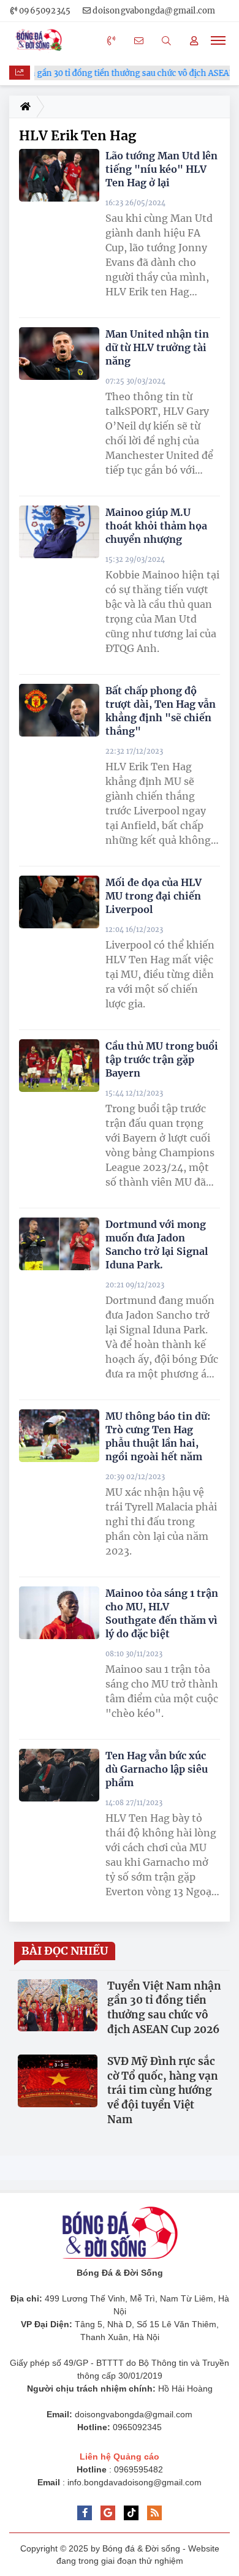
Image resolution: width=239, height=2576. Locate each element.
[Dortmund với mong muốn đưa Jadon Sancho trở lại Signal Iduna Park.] (59, 1244)
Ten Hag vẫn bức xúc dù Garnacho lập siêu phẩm (157, 1769)
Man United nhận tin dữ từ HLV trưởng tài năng (157, 347)
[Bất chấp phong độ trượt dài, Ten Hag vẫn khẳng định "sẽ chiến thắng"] (59, 710)
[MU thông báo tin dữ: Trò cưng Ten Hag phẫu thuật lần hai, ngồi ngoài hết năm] (59, 1436)
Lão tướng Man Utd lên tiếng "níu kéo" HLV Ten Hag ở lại (161, 169)
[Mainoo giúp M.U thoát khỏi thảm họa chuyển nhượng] (59, 532)
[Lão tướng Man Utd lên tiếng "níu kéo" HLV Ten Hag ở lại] (59, 176)
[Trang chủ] (23, 107)
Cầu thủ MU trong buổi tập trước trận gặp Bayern (162, 1059)
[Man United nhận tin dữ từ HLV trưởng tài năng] (59, 354)
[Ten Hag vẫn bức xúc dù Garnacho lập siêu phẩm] (59, 1775)
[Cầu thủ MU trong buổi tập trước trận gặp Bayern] (59, 1066)
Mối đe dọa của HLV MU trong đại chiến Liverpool (154, 896)
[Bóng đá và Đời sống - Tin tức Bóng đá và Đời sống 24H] (42, 40)
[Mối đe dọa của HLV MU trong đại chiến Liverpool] (59, 902)
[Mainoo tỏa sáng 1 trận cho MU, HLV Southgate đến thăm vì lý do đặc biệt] (59, 1613)
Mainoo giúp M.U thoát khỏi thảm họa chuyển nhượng (156, 526)
